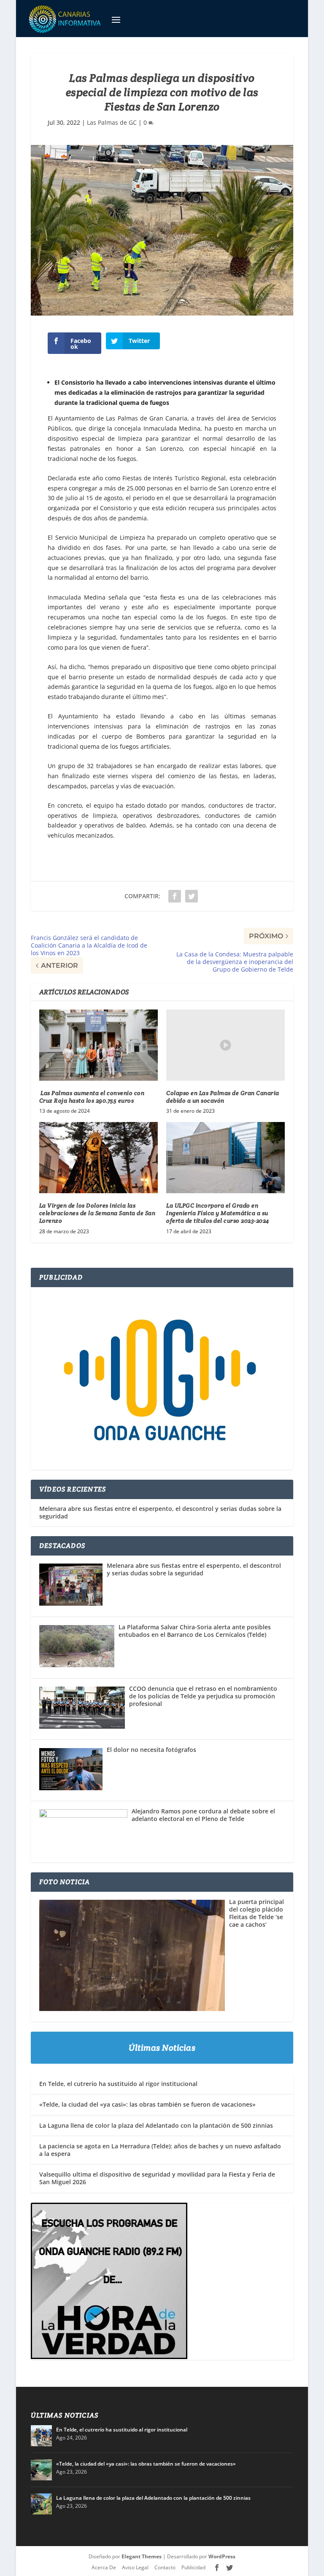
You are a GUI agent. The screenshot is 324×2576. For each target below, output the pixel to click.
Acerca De (104, 2567)
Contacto (165, 2567)
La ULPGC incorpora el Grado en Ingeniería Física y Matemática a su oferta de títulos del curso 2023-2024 (218, 1213)
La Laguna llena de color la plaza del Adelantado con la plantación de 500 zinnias (156, 2125)
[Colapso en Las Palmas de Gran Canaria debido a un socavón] (225, 1045)
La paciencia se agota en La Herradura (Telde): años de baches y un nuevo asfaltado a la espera (160, 2150)
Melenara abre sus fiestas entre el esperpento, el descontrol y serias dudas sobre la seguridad (160, 1513)
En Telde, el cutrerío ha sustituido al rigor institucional (118, 2084)
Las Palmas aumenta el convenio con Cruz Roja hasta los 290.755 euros (92, 1097)
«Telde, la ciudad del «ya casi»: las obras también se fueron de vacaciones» (147, 2104)
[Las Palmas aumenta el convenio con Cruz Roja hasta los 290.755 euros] (99, 1045)
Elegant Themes (142, 2556)
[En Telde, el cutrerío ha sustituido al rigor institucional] (41, 2436)
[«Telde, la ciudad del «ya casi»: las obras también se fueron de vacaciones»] (41, 2470)
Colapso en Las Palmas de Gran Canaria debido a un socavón (223, 1097)
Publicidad (193, 2567)
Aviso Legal (135, 2567)
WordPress (222, 2556)
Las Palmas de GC (112, 122)
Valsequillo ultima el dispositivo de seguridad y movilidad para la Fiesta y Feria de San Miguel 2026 (157, 2178)
